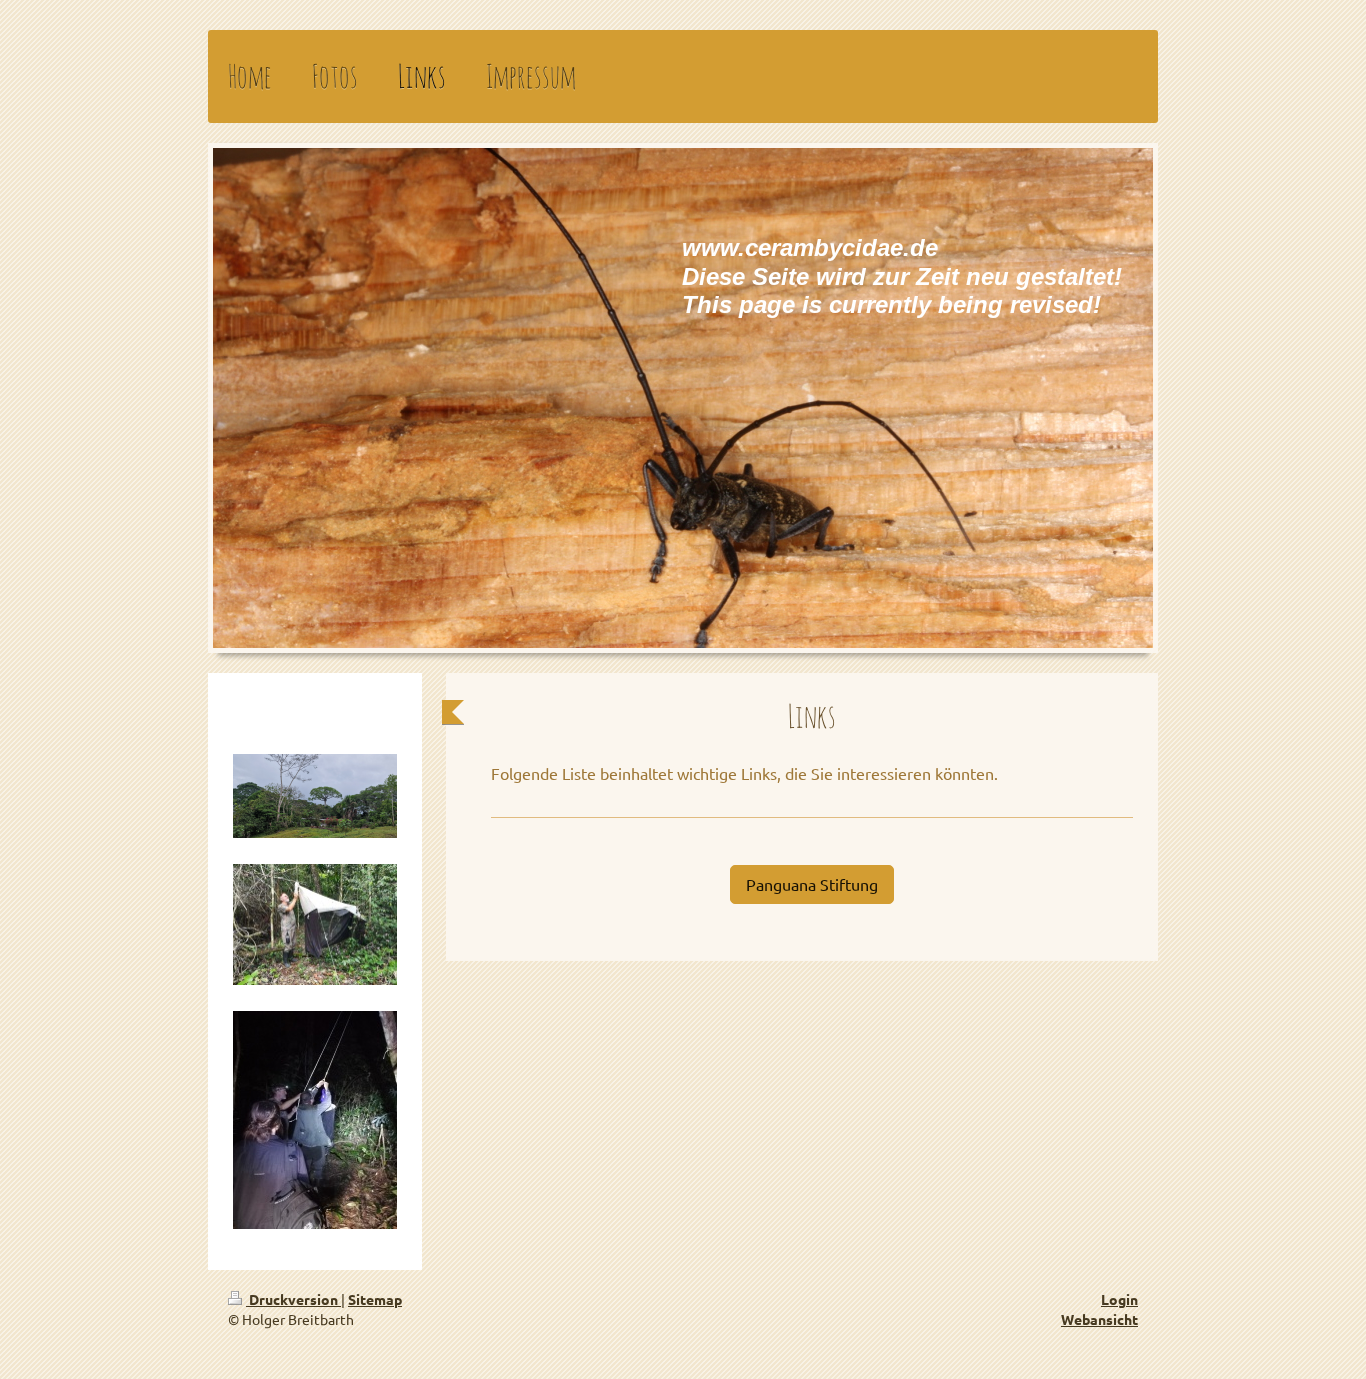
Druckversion (293, 1299)
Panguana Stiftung (812, 884)
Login (1119, 1299)
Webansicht (1099, 1319)
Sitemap (375, 1299)
